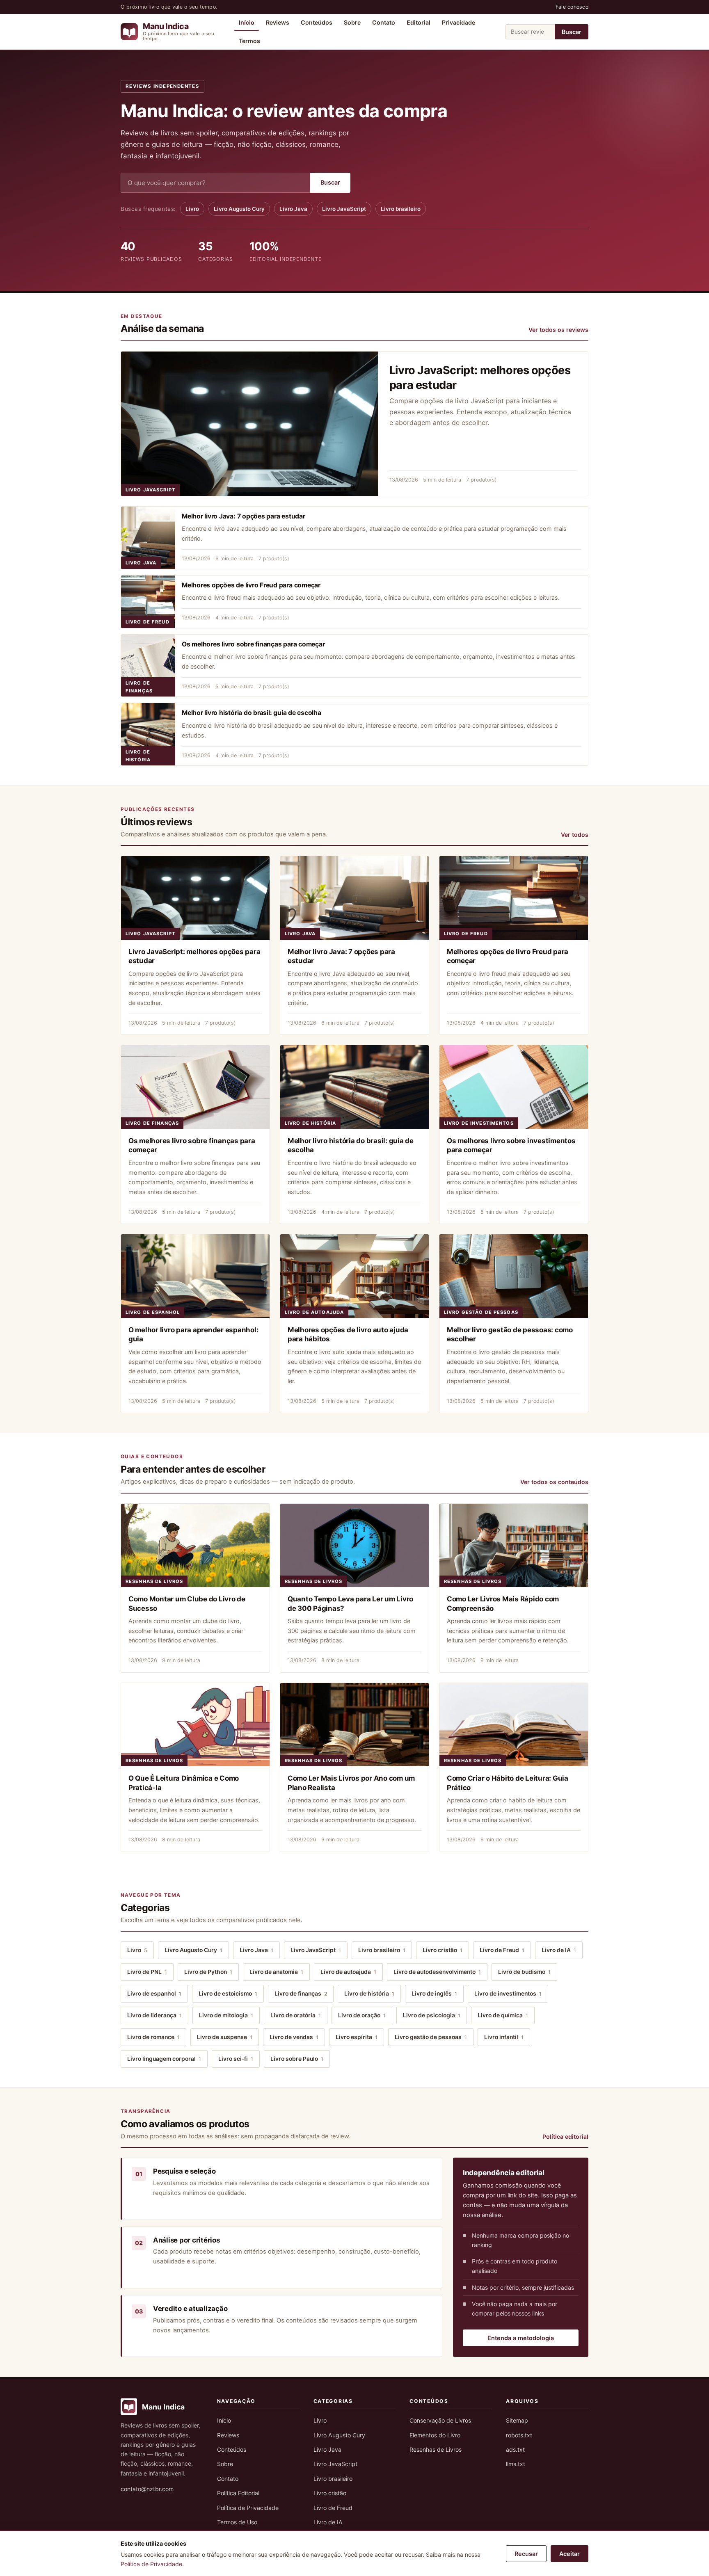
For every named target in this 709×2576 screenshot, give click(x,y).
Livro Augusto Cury (239, 209)
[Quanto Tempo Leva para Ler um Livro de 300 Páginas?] (354, 1546)
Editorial (419, 22)
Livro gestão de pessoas (481, 1312)
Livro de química (503, 2015)
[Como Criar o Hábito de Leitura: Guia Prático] (514, 1725)
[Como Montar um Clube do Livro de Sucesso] (195, 1546)
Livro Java (293, 209)
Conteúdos (317, 22)
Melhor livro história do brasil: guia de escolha (252, 713)
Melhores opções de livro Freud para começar (251, 585)
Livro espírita (357, 2037)
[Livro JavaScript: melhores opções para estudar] (249, 424)
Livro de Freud (148, 622)
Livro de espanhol (153, 1312)
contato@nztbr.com (147, 2489)
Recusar (526, 2554)
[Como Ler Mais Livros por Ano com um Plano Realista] (354, 1725)
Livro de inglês (434, 1994)
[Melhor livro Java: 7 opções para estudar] (148, 538)
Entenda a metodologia (521, 2338)
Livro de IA (559, 1950)
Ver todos (575, 835)
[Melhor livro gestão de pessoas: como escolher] (514, 1276)
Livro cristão (443, 1950)
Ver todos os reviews (558, 330)
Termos (249, 41)
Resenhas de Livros (154, 1581)
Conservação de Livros (440, 2420)
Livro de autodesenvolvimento (437, 1972)
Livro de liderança (154, 2015)
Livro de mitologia (226, 2015)
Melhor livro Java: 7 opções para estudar (244, 516)
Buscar (572, 32)
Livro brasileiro (401, 209)
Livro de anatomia (276, 1972)
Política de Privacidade (248, 2508)
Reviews (278, 22)
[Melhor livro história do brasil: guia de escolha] (148, 734)
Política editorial (565, 2136)
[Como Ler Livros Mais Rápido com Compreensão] (514, 1546)
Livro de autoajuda (314, 1312)
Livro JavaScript (344, 209)
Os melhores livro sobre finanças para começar (253, 644)
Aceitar (569, 2554)
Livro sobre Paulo (297, 2059)
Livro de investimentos (479, 1123)
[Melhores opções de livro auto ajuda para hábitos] (354, 1276)
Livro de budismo (524, 1972)
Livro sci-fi (236, 2059)
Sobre (352, 22)
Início (247, 22)
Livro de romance (153, 2037)
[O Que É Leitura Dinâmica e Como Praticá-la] (195, 1725)
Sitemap (517, 2420)
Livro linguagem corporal (164, 2059)
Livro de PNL (147, 1972)
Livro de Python (208, 1972)
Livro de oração (362, 2015)
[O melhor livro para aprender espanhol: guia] (195, 1276)
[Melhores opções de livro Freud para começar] (148, 602)
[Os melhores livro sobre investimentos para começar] (514, 1087)
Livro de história (138, 756)
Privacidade (459, 22)
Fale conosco (572, 7)
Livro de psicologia (432, 2015)
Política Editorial (238, 2493)
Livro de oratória (296, 2015)
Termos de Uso (237, 2522)
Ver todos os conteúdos (554, 1482)
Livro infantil (504, 2037)
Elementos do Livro (435, 2435)
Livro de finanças (139, 687)
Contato (384, 22)
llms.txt (516, 2464)
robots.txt (519, 2435)
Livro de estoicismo (228, 1994)
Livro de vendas (294, 2037)
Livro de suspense (225, 2037)
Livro (192, 209)
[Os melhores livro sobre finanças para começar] (148, 666)
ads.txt (515, 2449)
